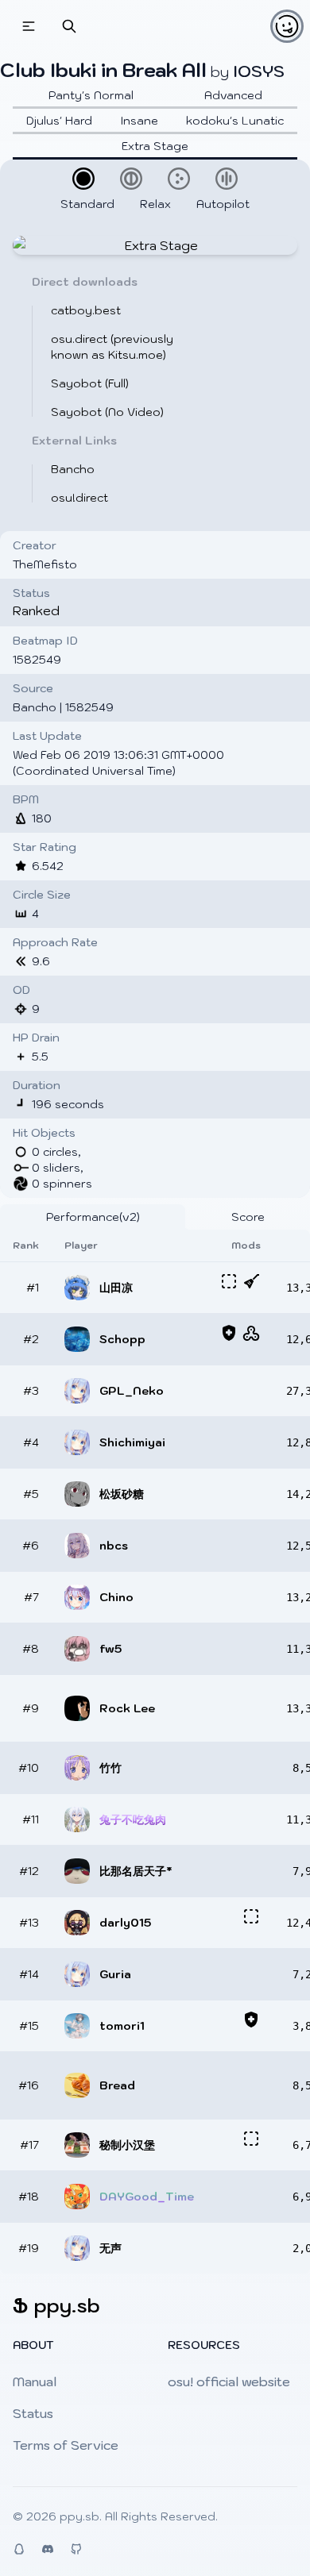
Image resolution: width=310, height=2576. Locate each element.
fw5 (110, 1649)
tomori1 (122, 2026)
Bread (117, 2085)
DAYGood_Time (147, 2197)
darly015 (125, 1923)
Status (33, 2413)
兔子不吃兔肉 (133, 1819)
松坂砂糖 (122, 1494)
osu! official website (229, 2382)
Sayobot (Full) (90, 383)
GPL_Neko (132, 1391)
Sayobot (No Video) (107, 412)
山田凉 (116, 1288)
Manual (35, 2382)
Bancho (73, 469)
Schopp (122, 1339)
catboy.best (86, 310)
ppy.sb (79, 2516)
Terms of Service (66, 2445)
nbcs (114, 1546)
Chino (116, 1597)
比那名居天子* (136, 1871)
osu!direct (79, 498)
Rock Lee (127, 1708)
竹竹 (110, 1768)
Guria (115, 1974)
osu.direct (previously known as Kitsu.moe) (112, 347)
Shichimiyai (132, 1442)
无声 (110, 2248)
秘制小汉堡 (127, 2145)
